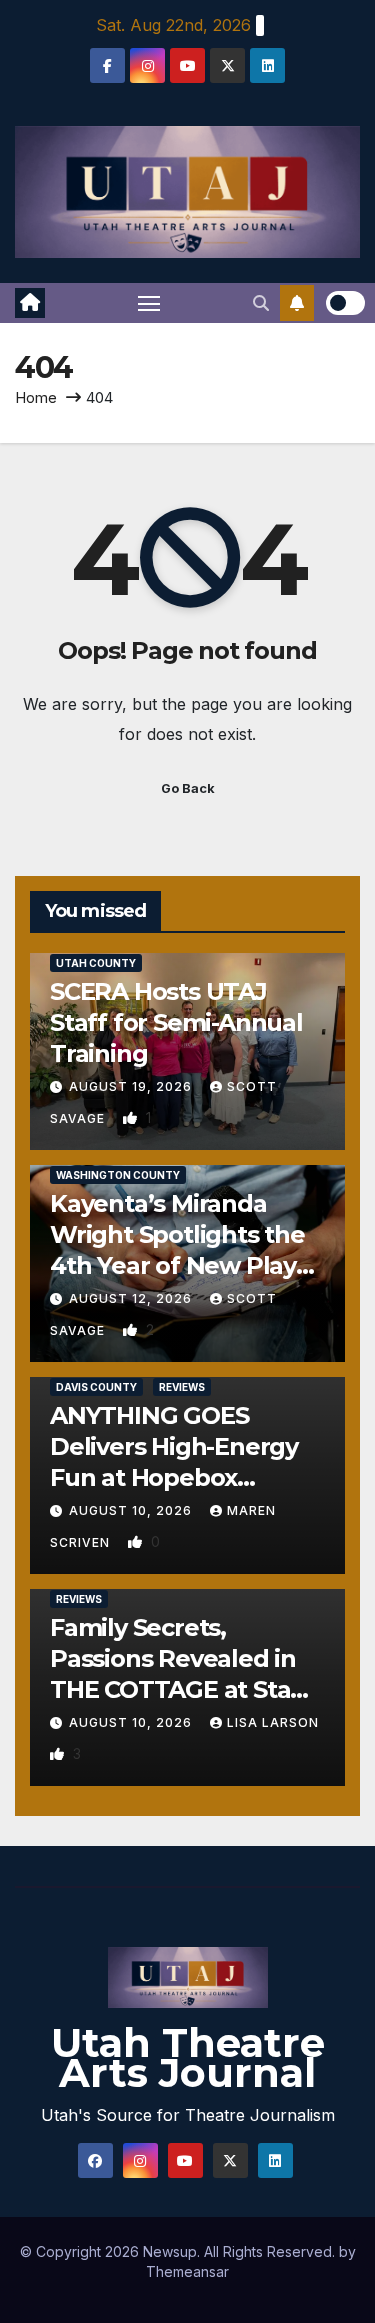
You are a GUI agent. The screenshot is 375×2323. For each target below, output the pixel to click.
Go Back (188, 788)
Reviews (182, 1387)
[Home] (30, 303)
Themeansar (187, 2271)
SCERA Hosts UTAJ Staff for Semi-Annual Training (176, 1022)
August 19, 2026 (132, 1086)
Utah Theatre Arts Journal (188, 2057)
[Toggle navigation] (149, 303)
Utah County (96, 963)
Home (36, 397)
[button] (261, 303)
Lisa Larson (273, 1722)
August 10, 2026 (132, 1510)
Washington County (118, 1175)
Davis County (96, 1387)
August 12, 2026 (132, 1298)
